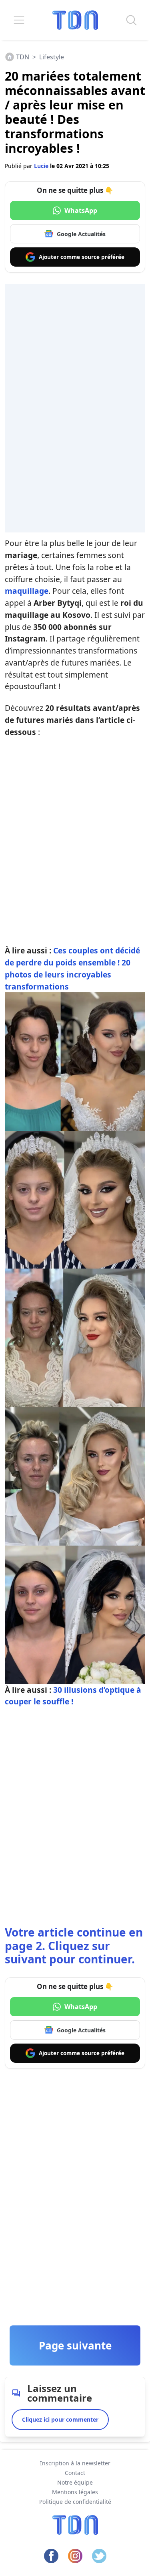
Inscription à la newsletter (75, 2463)
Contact (75, 2473)
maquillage (27, 591)
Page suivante (75, 2345)
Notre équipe (75, 2482)
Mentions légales (75, 2492)
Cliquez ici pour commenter (60, 2419)
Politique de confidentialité (75, 2502)
